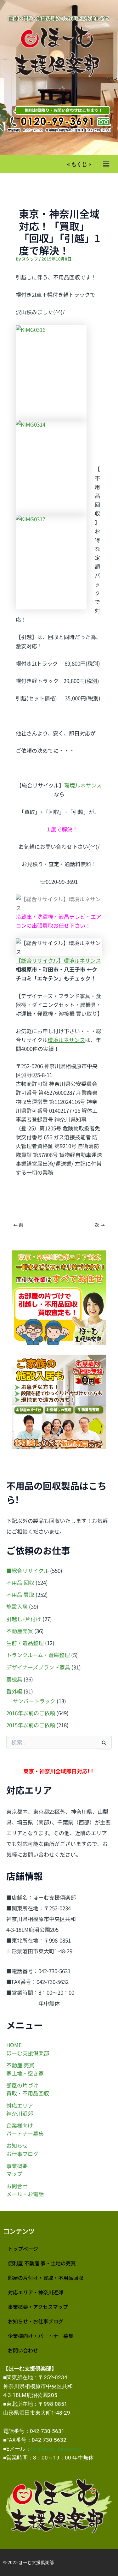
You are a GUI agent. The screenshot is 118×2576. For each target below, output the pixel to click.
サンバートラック (34, 1701)
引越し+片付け (24, 1619)
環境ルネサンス (83, 785)
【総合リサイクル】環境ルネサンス (58, 960)
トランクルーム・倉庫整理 (38, 1655)
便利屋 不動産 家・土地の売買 (42, 2263)
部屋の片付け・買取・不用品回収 (46, 2278)
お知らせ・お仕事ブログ (36, 2321)
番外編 (14, 1691)
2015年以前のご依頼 (31, 1725)
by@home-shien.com (56, 2449)
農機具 (14, 1679)
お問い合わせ (23, 2350)
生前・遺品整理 (25, 1643)
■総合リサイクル (28, 1570)
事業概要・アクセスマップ (38, 2307)
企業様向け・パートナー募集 (41, 2336)
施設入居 (17, 1606)
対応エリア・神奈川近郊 (36, 2292)
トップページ (23, 2249)
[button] (106, 164)
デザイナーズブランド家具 (38, 1667)
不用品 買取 (20, 1594)
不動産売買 (20, 1631)
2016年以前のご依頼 (31, 1713)
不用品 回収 (20, 1582)
